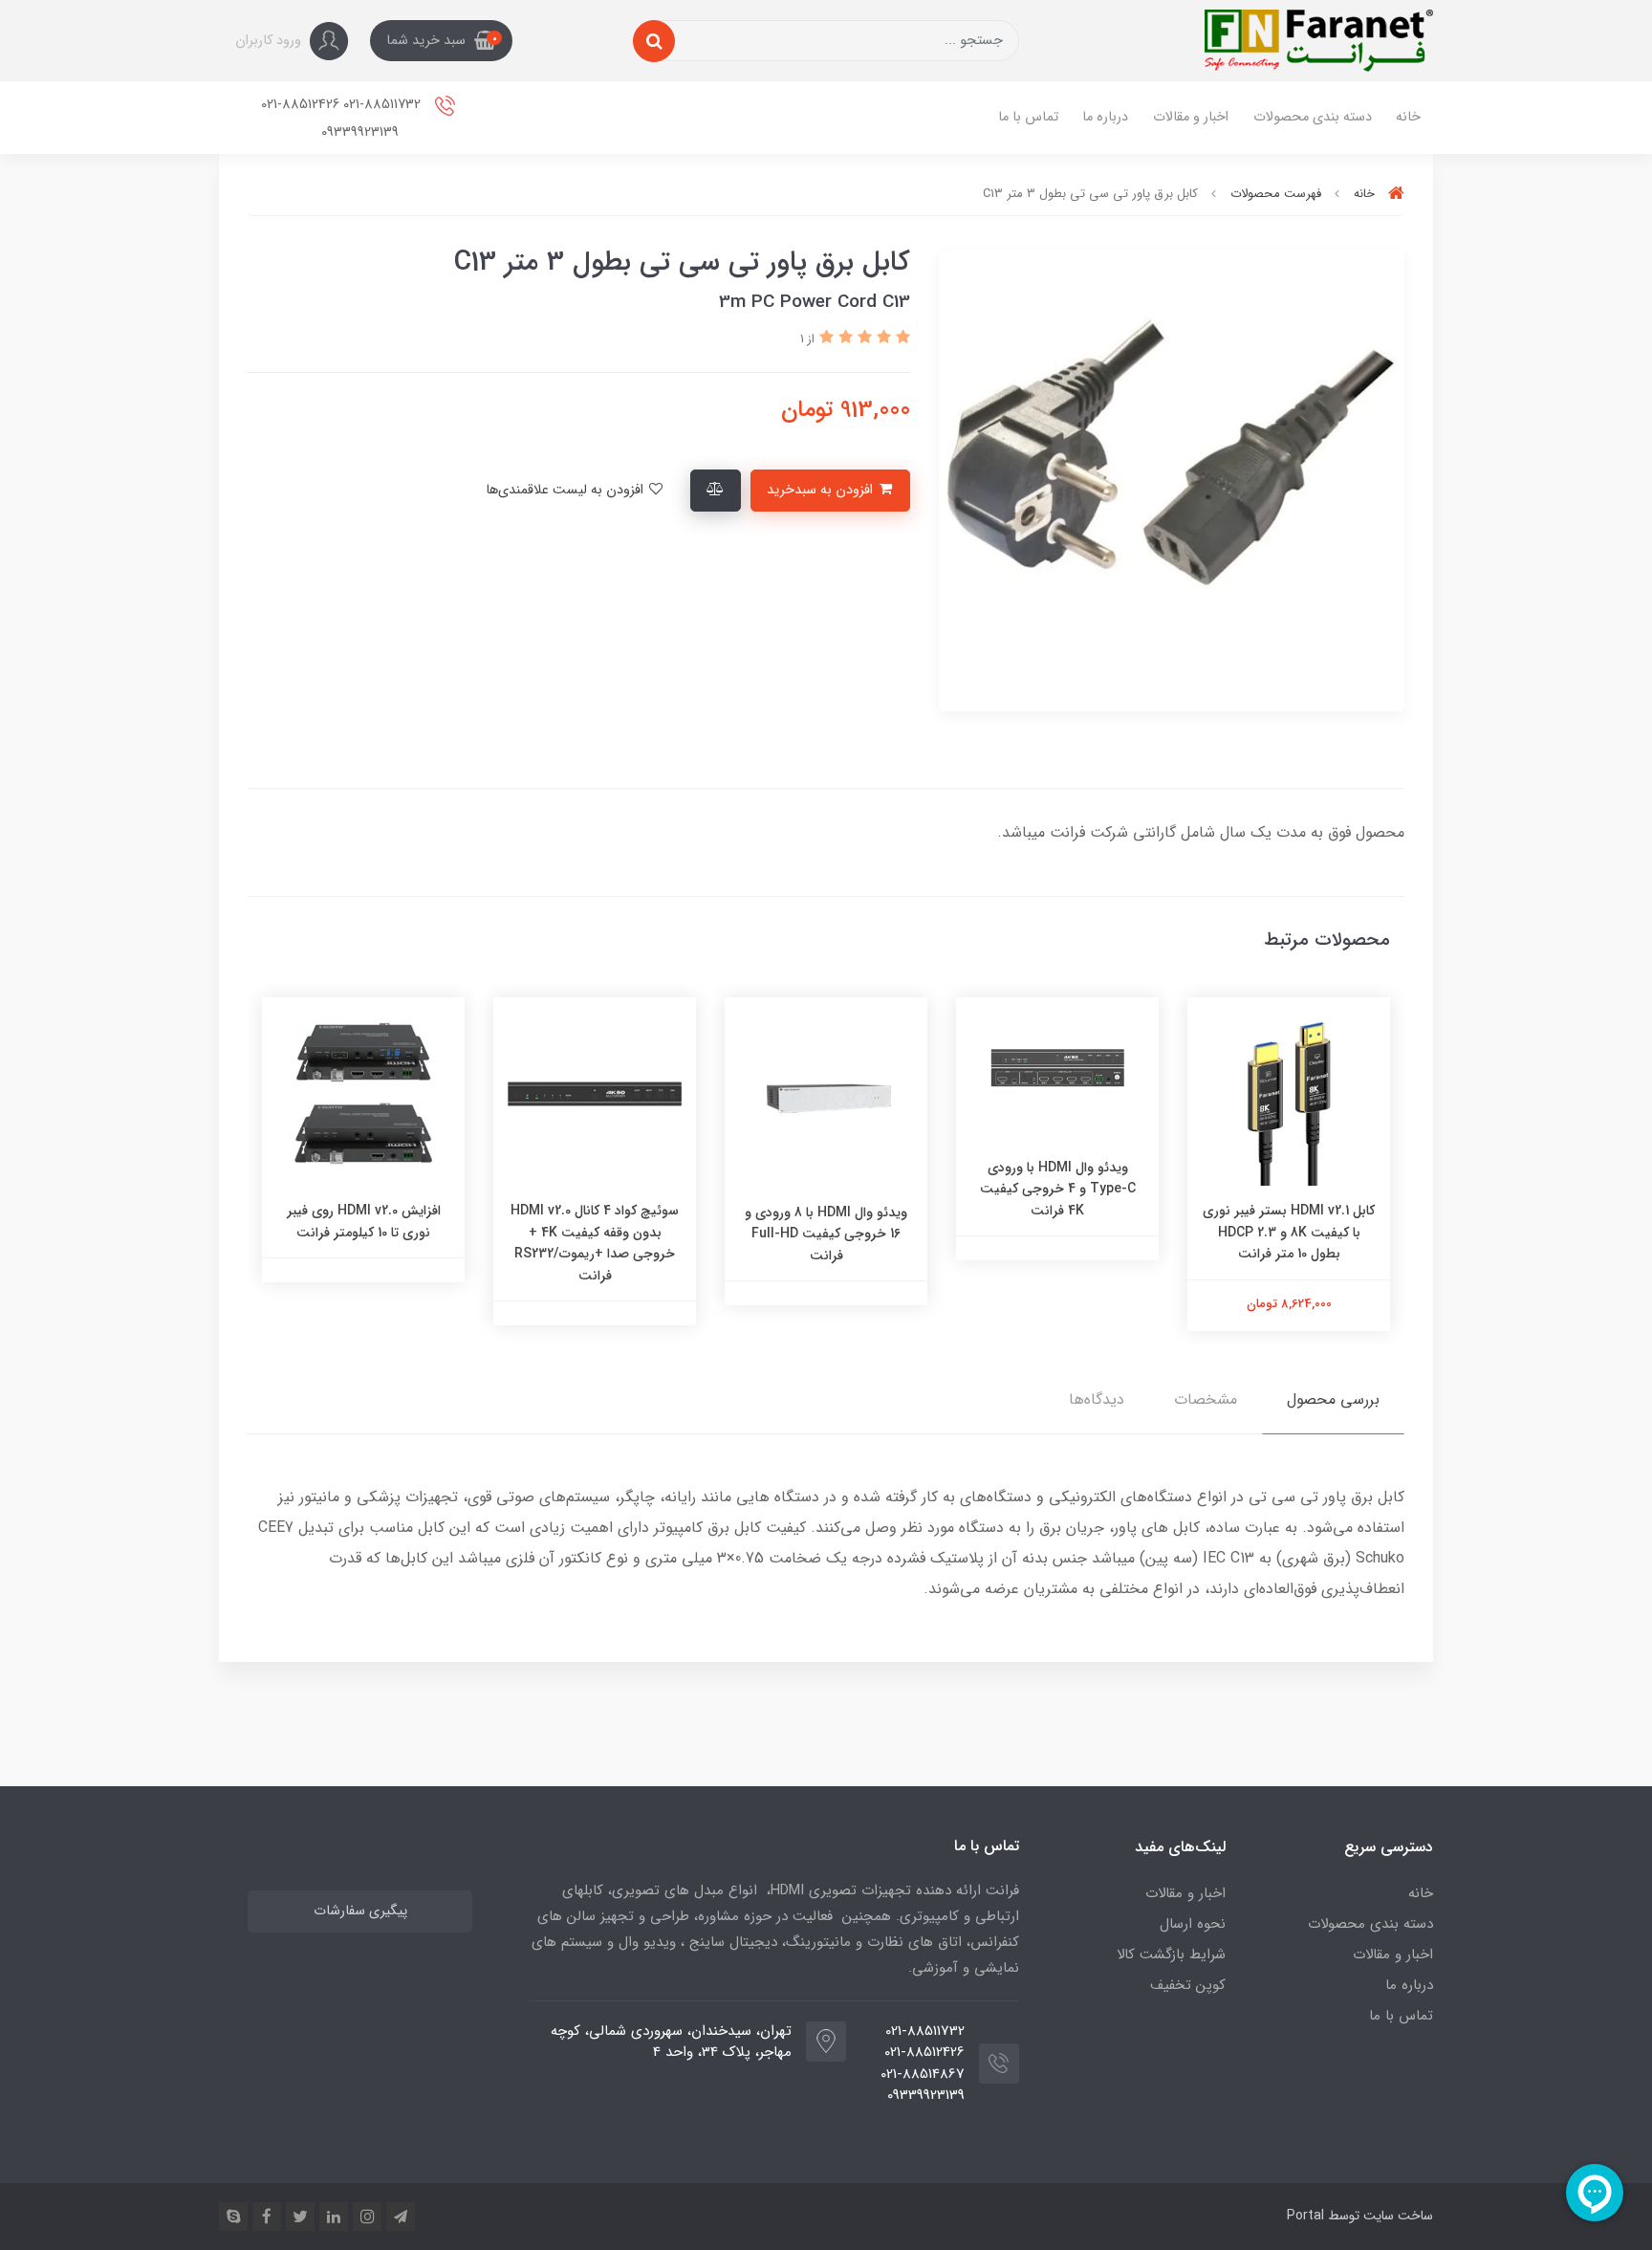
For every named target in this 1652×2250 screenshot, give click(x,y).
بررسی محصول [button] (1333, 1399)
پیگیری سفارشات (360, 1911)
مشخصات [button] (1206, 1399)
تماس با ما (1028, 117)
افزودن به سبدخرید (822, 490)
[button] (441, 41)
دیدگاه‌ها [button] (1097, 1399)
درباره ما (1105, 117)
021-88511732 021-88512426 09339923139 (343, 119)
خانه (1408, 117)
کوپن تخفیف (1188, 1985)
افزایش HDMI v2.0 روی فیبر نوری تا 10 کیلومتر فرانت (364, 1221)
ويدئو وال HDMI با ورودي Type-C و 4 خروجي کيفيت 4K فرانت (1058, 1189)
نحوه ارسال (1193, 1924)
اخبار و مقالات (1191, 117)
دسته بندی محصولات (1313, 117)
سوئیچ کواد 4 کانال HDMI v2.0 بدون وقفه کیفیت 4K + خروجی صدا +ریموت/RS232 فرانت (595, 1243)
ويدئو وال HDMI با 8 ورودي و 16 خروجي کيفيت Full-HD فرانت (826, 1234)
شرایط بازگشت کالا (1171, 1955)
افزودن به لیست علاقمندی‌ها (566, 490)
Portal (1305, 2216)
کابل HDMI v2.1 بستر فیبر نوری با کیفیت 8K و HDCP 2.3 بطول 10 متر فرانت (1289, 1232)
